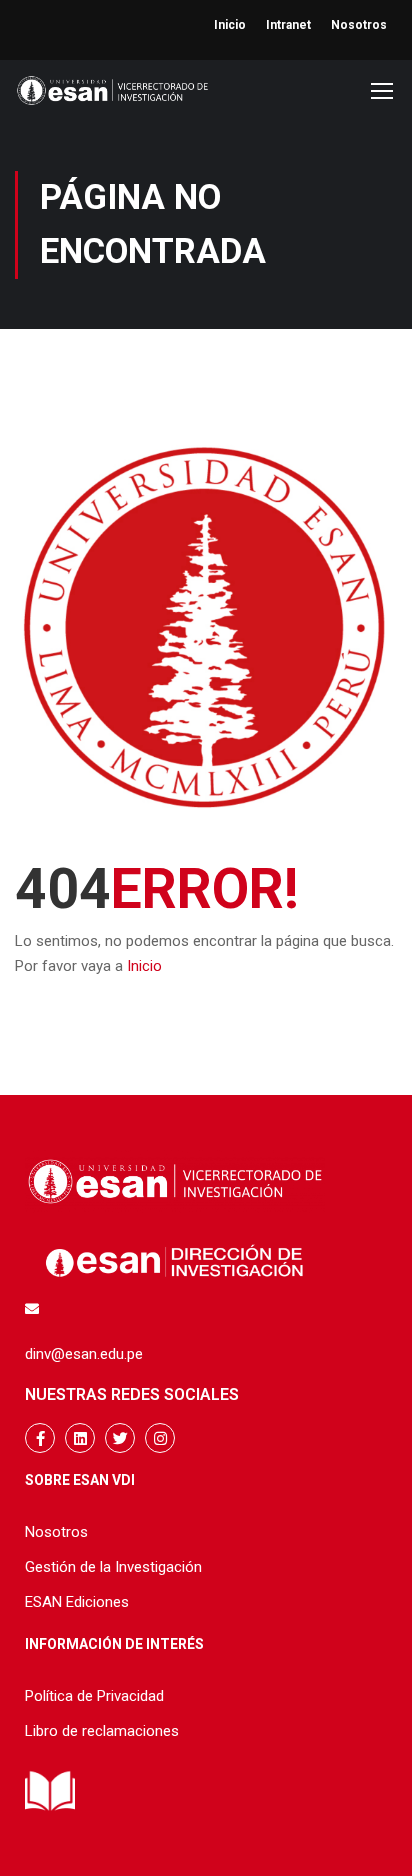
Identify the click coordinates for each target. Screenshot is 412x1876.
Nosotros (359, 25)
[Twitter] (120, 1438)
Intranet (288, 25)
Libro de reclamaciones (102, 1731)
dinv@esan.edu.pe (84, 1354)
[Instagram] (160, 1438)
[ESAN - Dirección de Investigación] (112, 95)
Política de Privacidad (94, 1696)
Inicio (230, 25)
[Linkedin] (80, 1438)
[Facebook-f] (40, 1438)
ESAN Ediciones (77, 1602)
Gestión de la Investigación (113, 1567)
